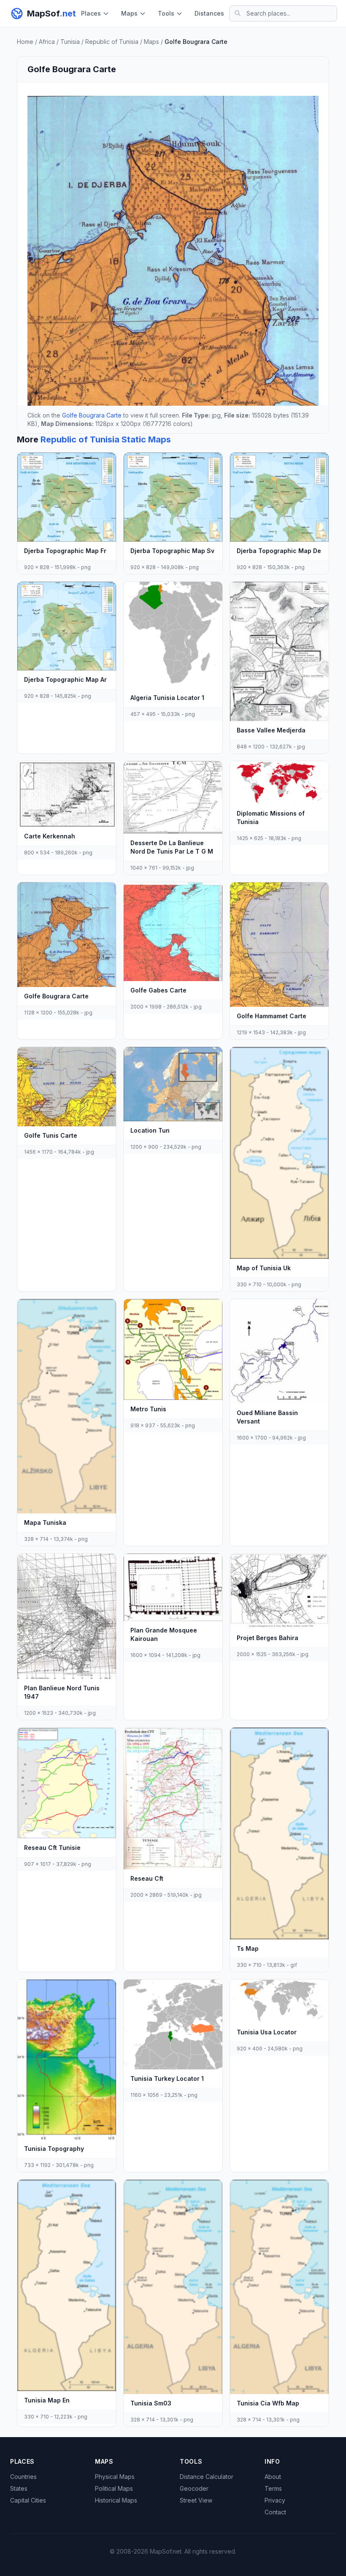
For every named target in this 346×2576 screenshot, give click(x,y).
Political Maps (114, 2488)
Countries (23, 2477)
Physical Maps (115, 2477)
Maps (129, 13)
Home (25, 42)
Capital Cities (28, 2500)
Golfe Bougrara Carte (92, 415)
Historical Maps (116, 2500)
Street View (196, 2500)
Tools (166, 13)
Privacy (275, 2500)
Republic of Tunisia (112, 42)
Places (91, 13)
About (273, 2477)
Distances (209, 13)
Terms (273, 2488)
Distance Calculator (207, 2477)
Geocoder (194, 2488)
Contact (275, 2512)
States (19, 2488)
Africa (47, 42)
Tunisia (70, 42)
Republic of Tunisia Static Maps (106, 439)
